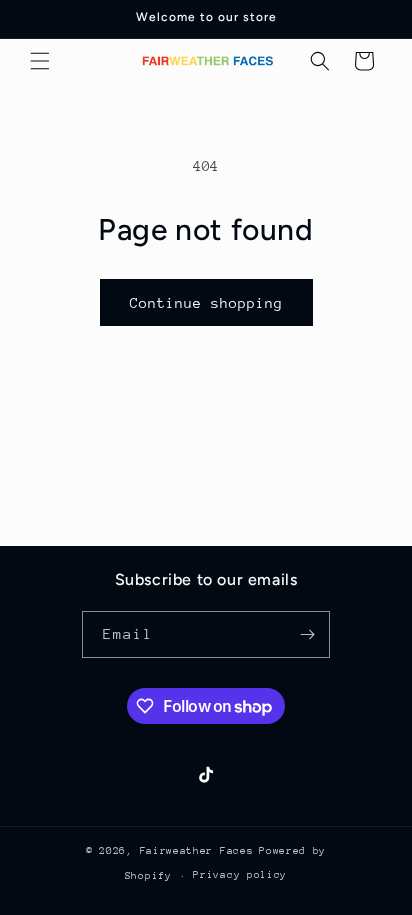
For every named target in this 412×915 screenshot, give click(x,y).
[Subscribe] (307, 634)
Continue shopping (206, 303)
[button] (40, 61)
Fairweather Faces (197, 851)
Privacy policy (240, 875)
